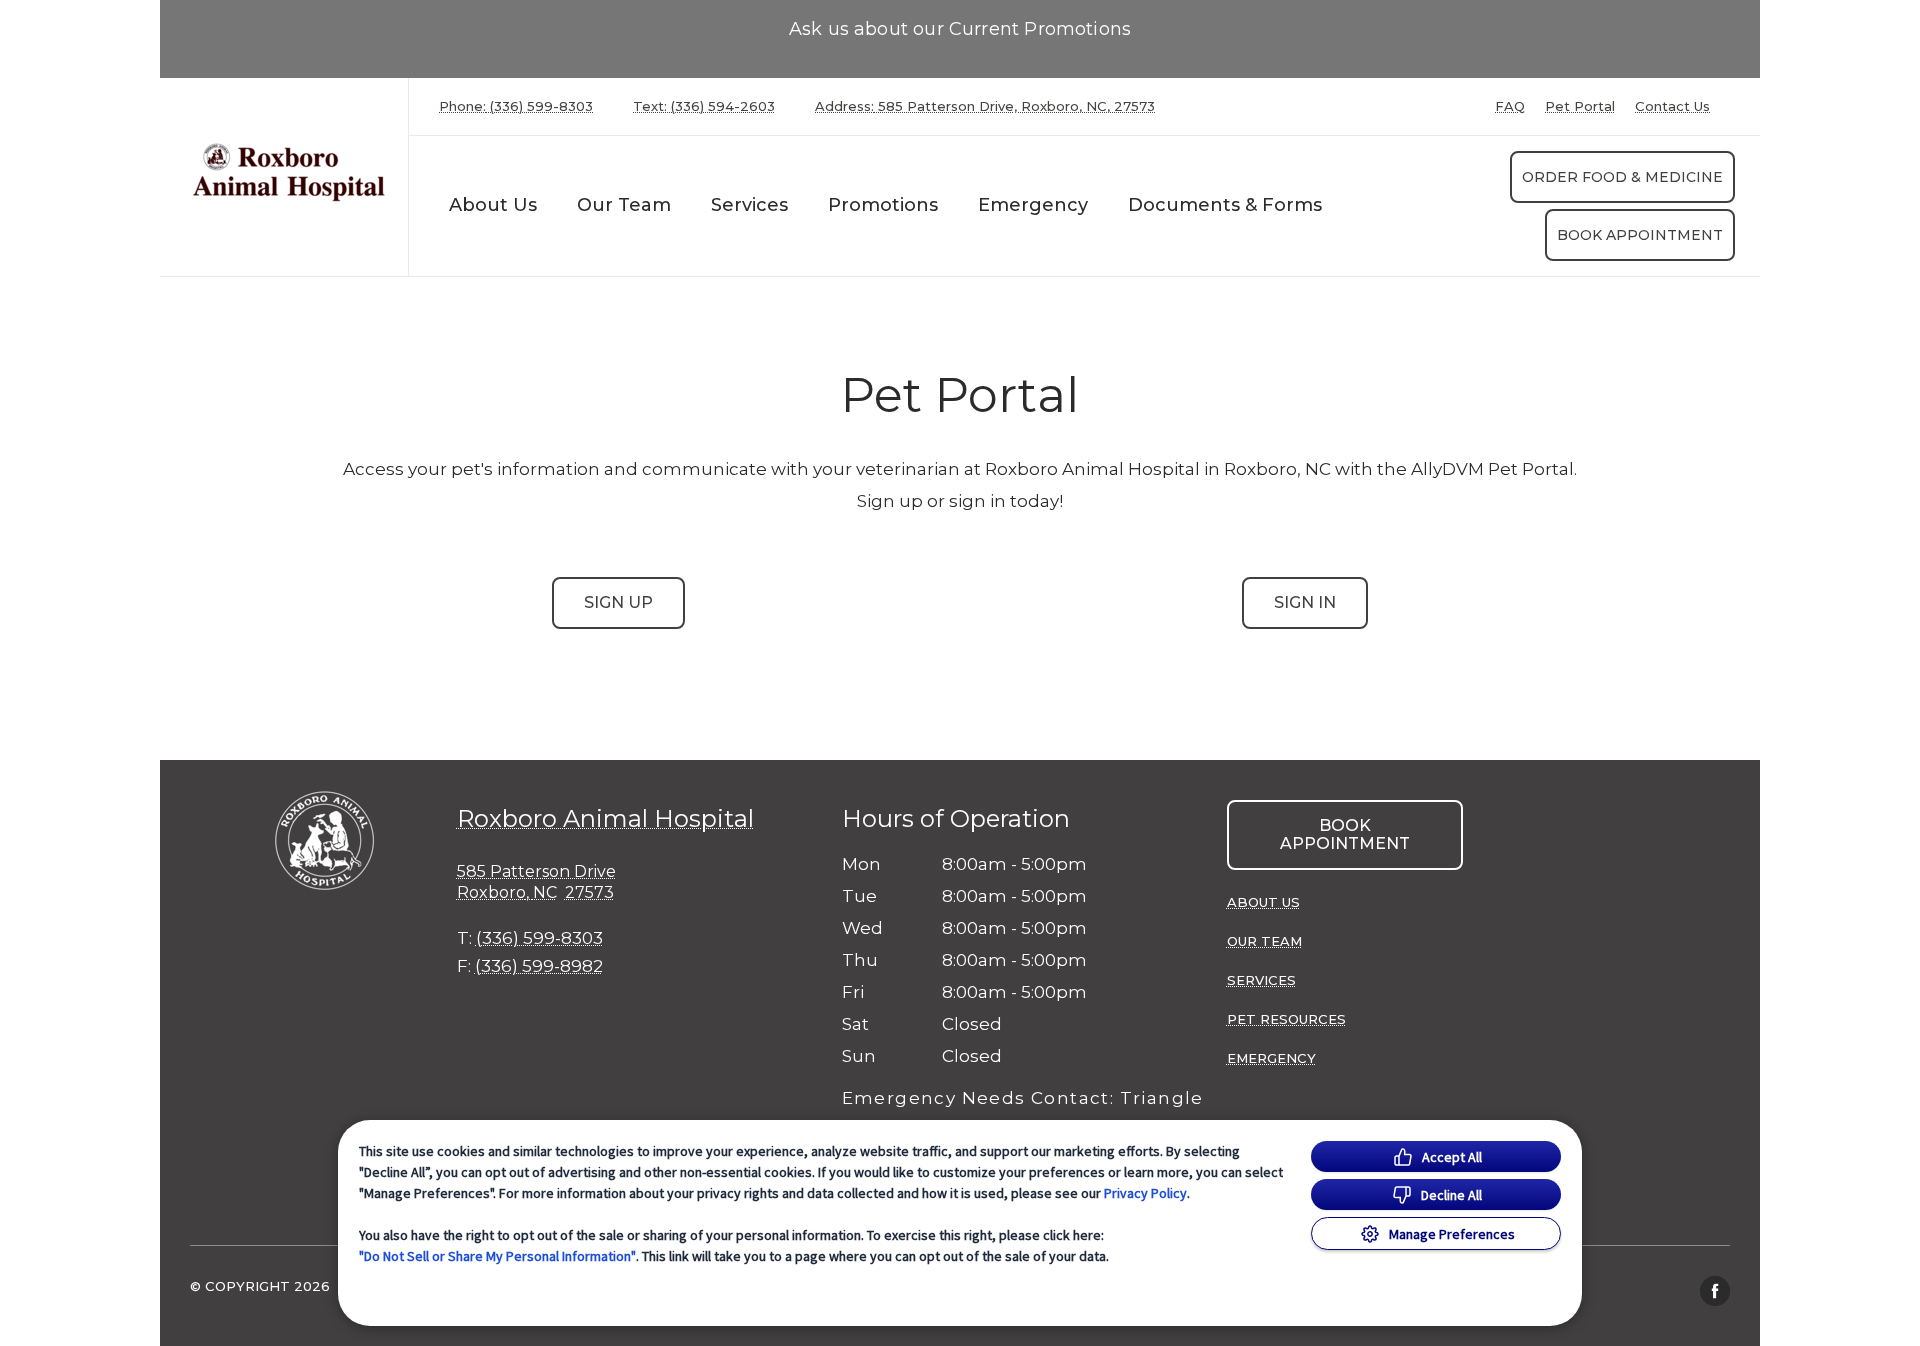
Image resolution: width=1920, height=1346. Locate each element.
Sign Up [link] (618, 602)
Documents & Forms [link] (1225, 205)
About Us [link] (493, 205)
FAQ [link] (1510, 106)
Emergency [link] (1033, 205)
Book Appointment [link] (1640, 235)
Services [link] (1261, 980)
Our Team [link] (624, 205)
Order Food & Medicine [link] (1622, 177)
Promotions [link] (883, 205)
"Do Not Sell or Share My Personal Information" (497, 1256)
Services (749, 205)
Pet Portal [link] (1580, 106)
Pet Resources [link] (1286, 1019)
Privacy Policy (1145, 1193)
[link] (289, 172)
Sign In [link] (1305, 602)
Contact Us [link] (1672, 106)
